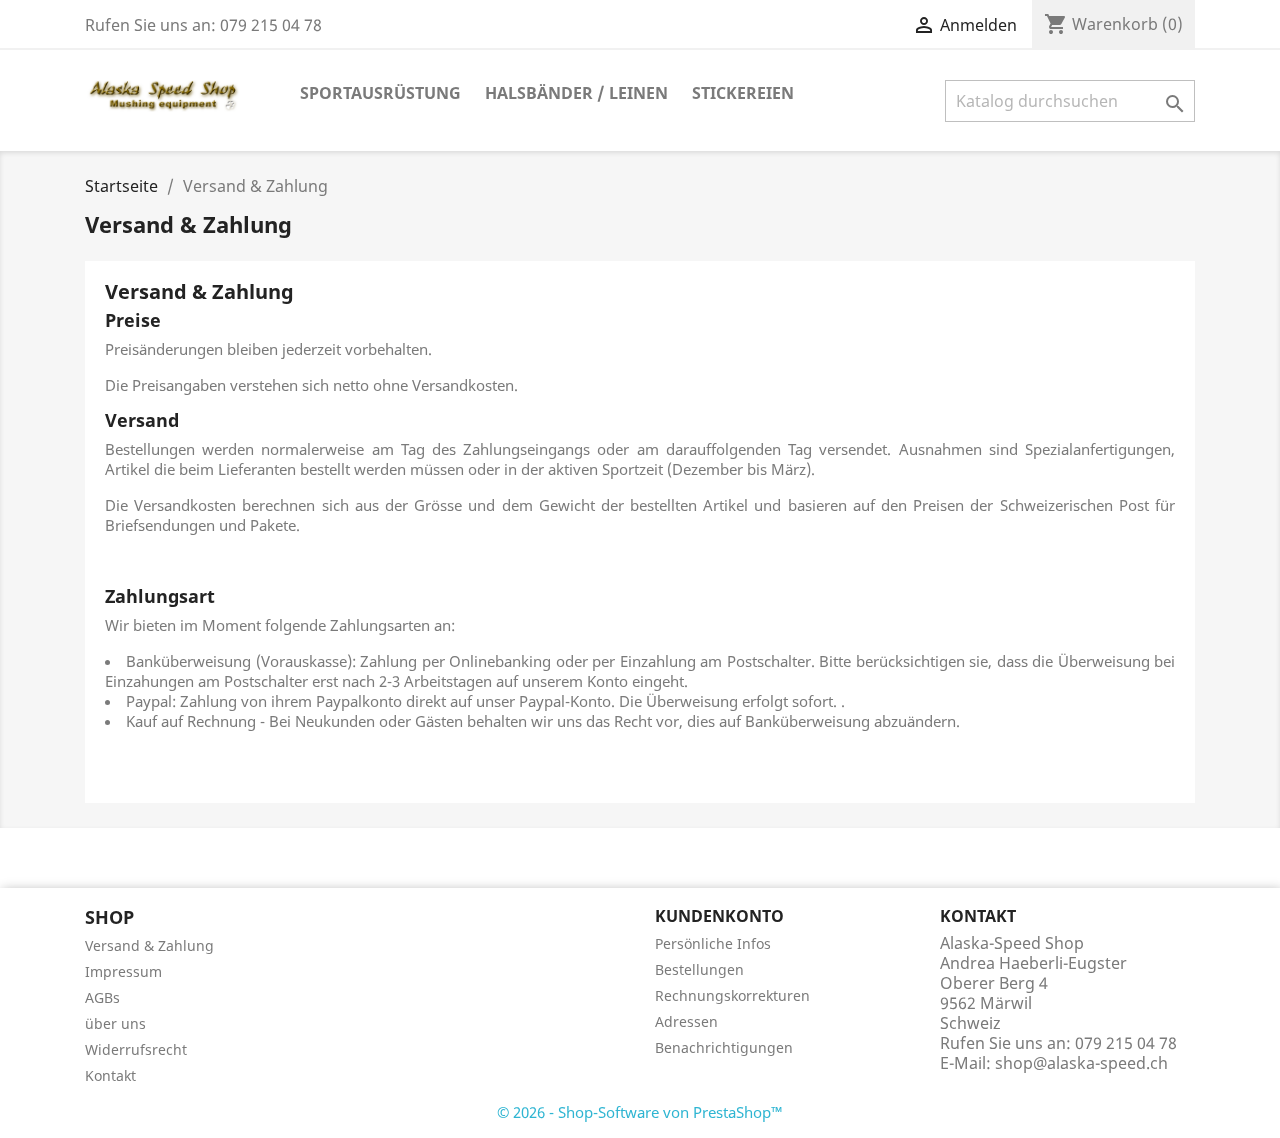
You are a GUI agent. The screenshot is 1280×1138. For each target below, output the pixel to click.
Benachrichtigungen (724, 1047)
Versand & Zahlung (149, 945)
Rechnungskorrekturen (732, 995)
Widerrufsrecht (136, 1049)
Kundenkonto (719, 916)
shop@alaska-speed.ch (1081, 1063)
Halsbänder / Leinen (576, 93)
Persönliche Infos (713, 943)
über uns (115, 1023)
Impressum (123, 971)
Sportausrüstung (380, 93)
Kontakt (110, 1075)
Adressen (686, 1021)
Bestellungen (699, 969)
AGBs (102, 997)
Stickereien (743, 93)
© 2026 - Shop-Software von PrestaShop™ (640, 1112)
